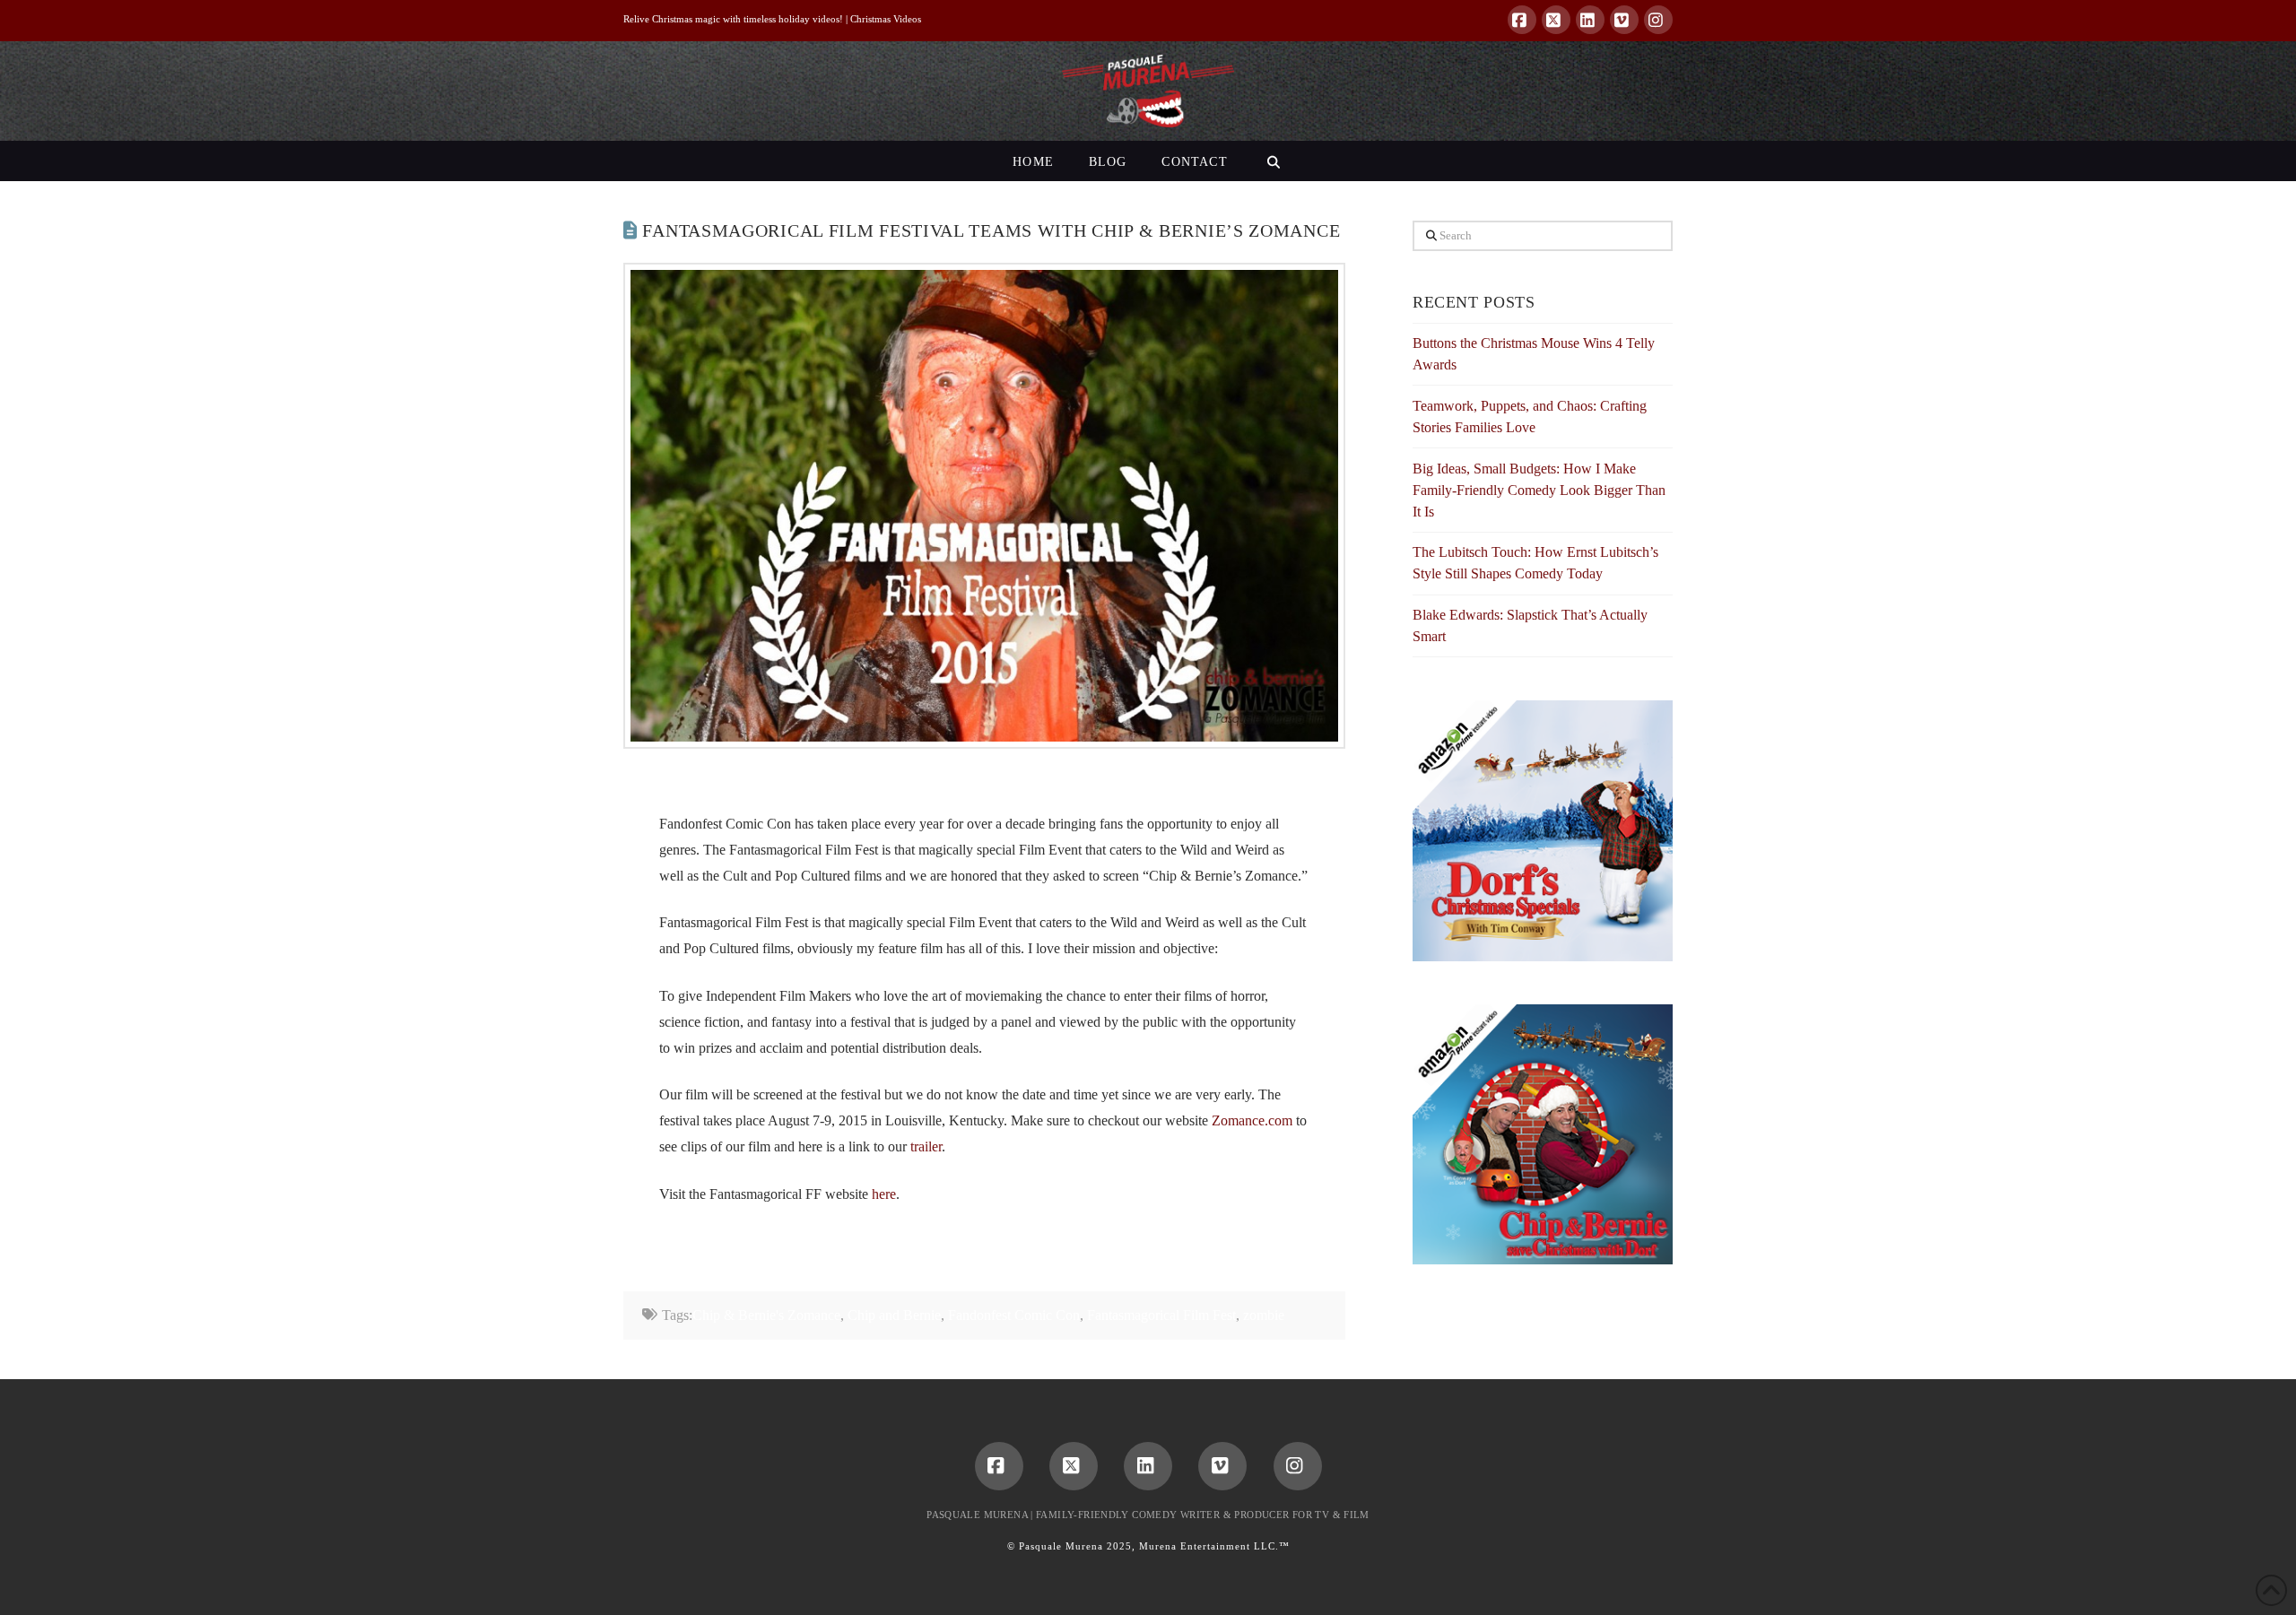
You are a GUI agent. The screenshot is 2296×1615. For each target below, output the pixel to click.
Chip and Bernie (894, 1315)
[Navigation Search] (1273, 161)
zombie (1264, 1315)
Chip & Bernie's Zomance (766, 1315)
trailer (926, 1146)
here (884, 1194)
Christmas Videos (886, 19)
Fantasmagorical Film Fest (1161, 1315)
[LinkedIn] (1590, 20)
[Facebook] (1522, 20)
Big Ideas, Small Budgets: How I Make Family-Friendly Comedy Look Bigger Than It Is (1539, 490)
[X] (1556, 20)
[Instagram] (1658, 20)
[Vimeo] (1624, 20)
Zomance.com (1252, 1120)
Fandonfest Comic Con (1014, 1315)
